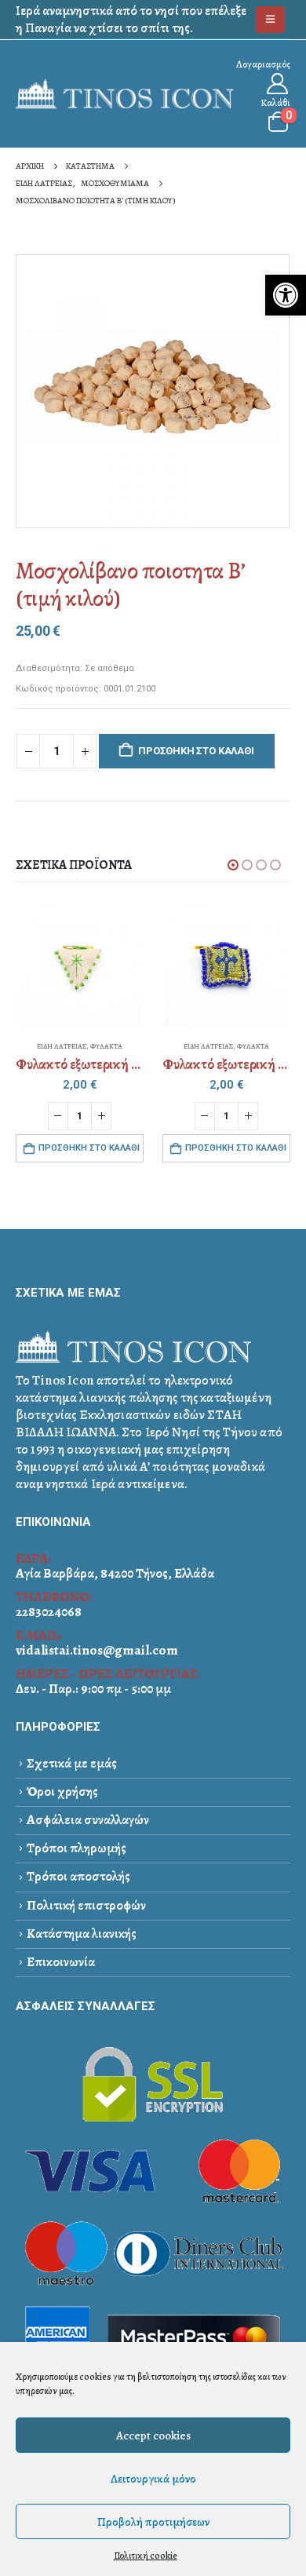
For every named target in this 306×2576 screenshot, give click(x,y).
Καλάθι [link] (275, 102)
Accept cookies (153, 2436)
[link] (286, 295)
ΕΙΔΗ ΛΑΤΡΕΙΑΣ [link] (62, 1046)
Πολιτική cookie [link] (146, 2556)
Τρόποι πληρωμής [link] (76, 1848)
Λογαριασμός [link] (263, 64)
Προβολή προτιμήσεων (153, 2522)
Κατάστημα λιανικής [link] (82, 1934)
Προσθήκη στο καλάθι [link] (89, 1148)
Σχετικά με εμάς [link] (72, 1763)
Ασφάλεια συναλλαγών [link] (88, 1820)
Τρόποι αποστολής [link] (78, 1876)
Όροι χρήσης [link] (62, 1792)
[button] (233, 865)
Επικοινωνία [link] (61, 1962)
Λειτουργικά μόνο (153, 2479)
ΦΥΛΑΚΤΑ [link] (106, 1046)
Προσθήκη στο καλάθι (196, 751)
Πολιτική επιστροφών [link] (86, 1905)
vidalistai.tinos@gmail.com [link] (97, 1650)
